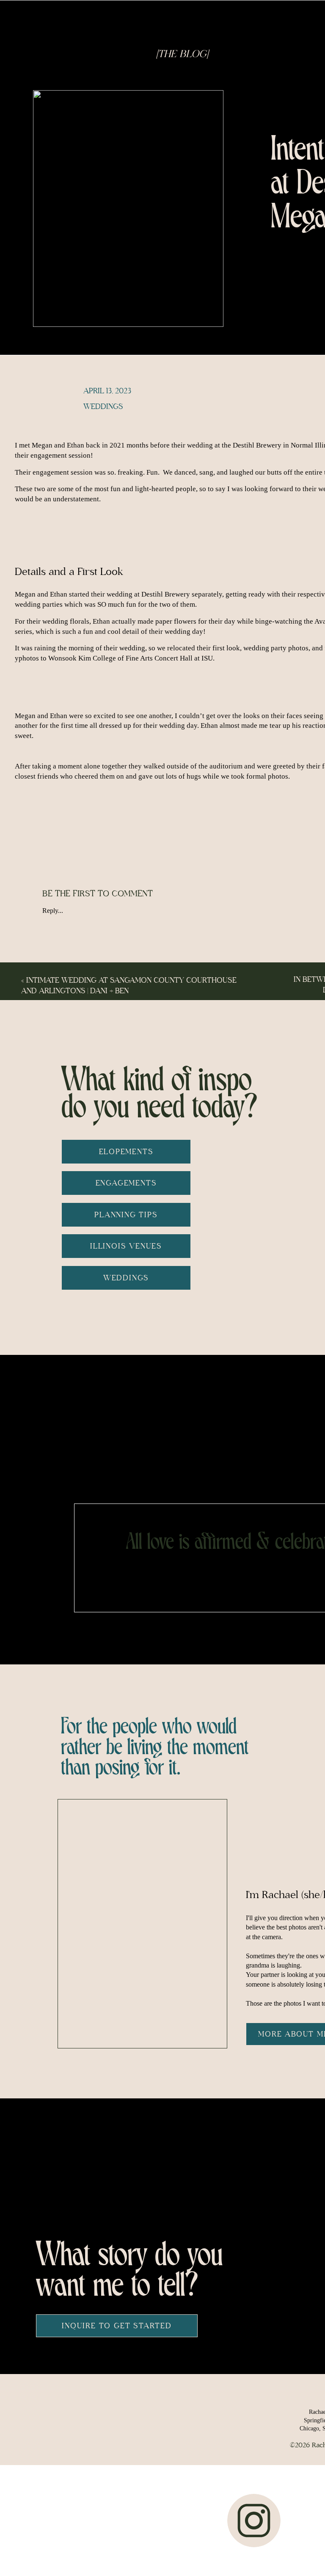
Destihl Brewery (257, 445)
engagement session (61, 455)
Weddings (103, 407)
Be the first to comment (98, 894)
